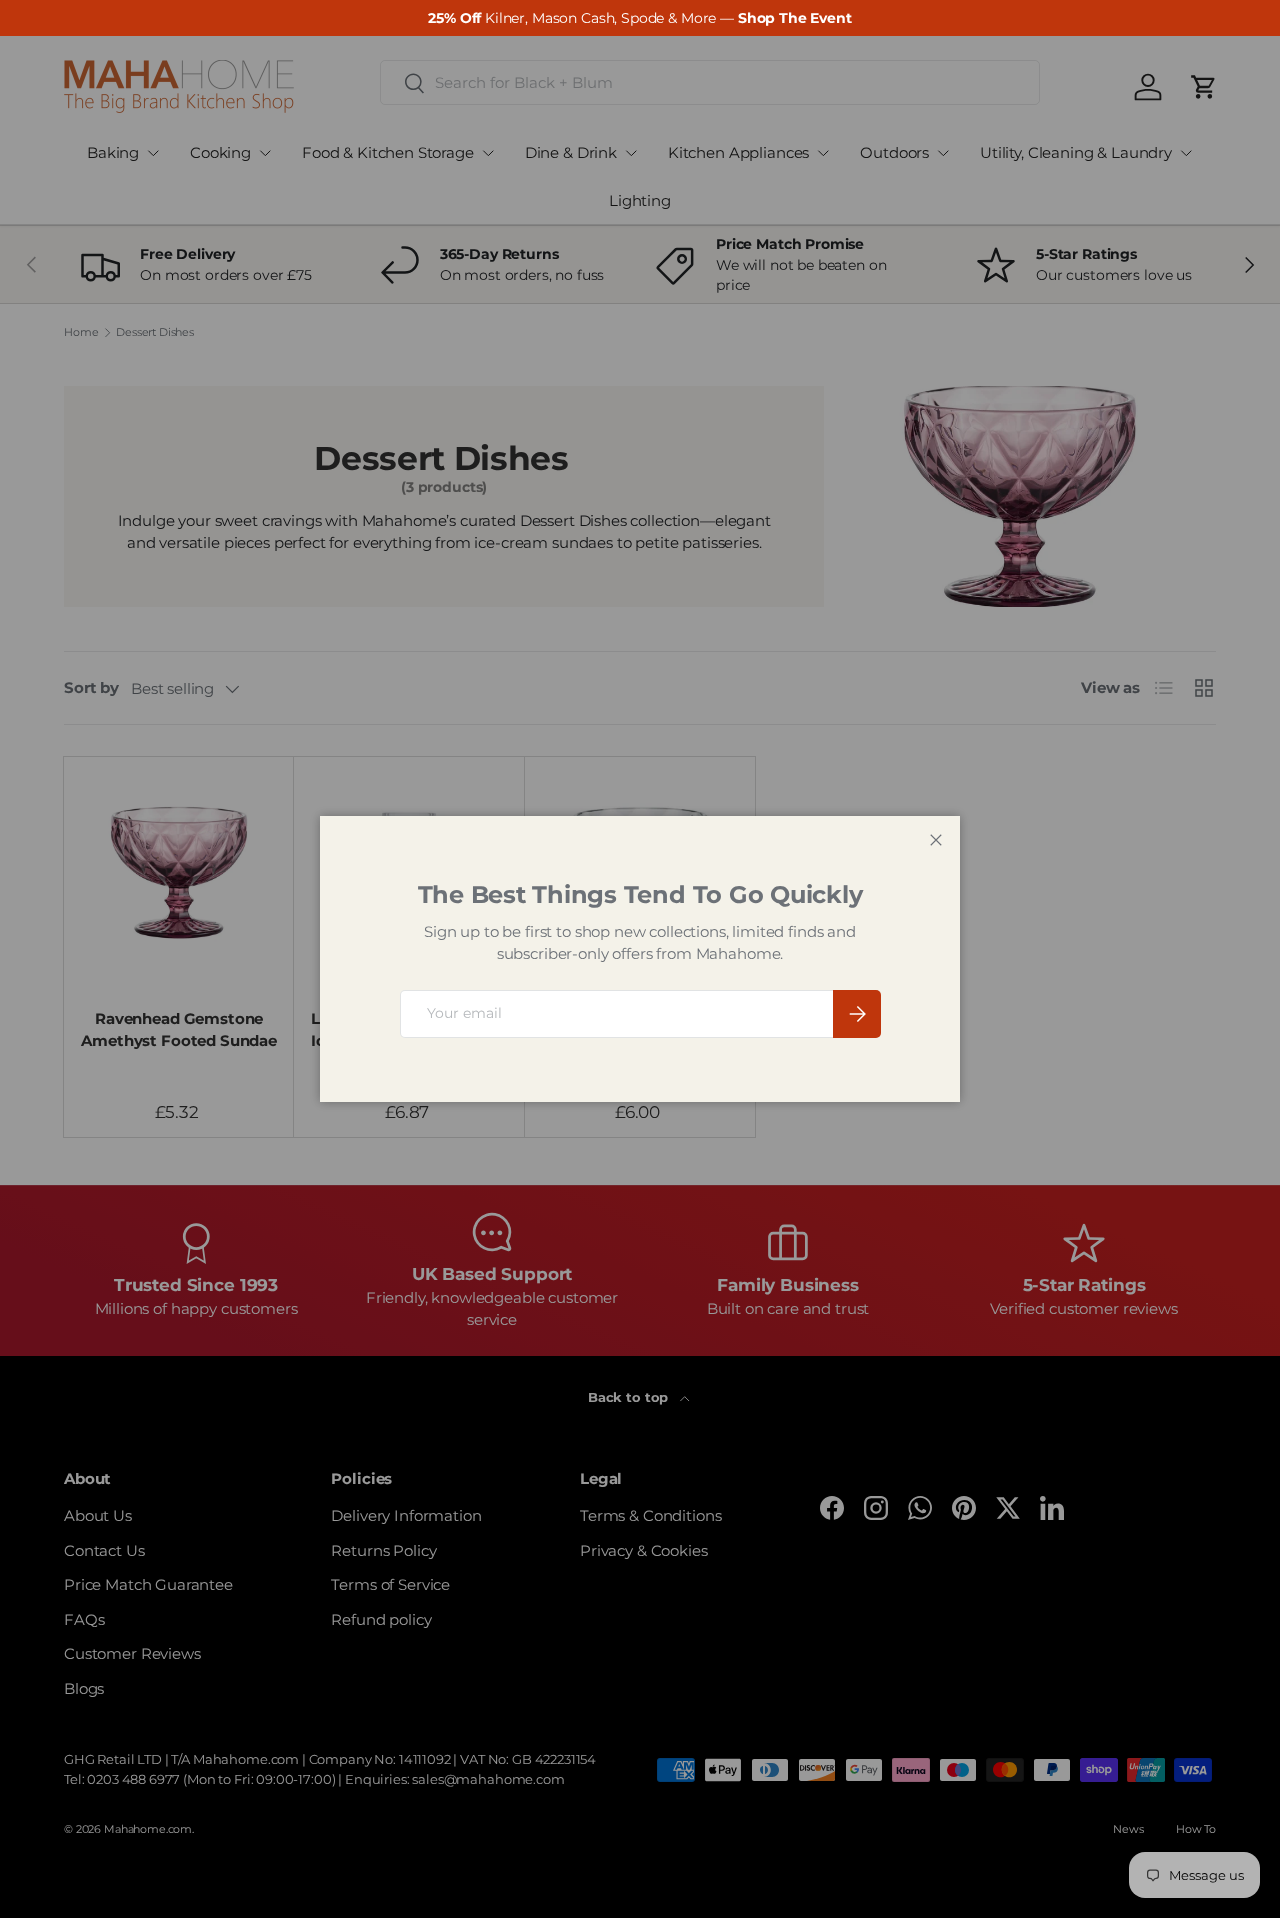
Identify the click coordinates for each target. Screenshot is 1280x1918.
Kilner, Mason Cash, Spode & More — (639, 18)
